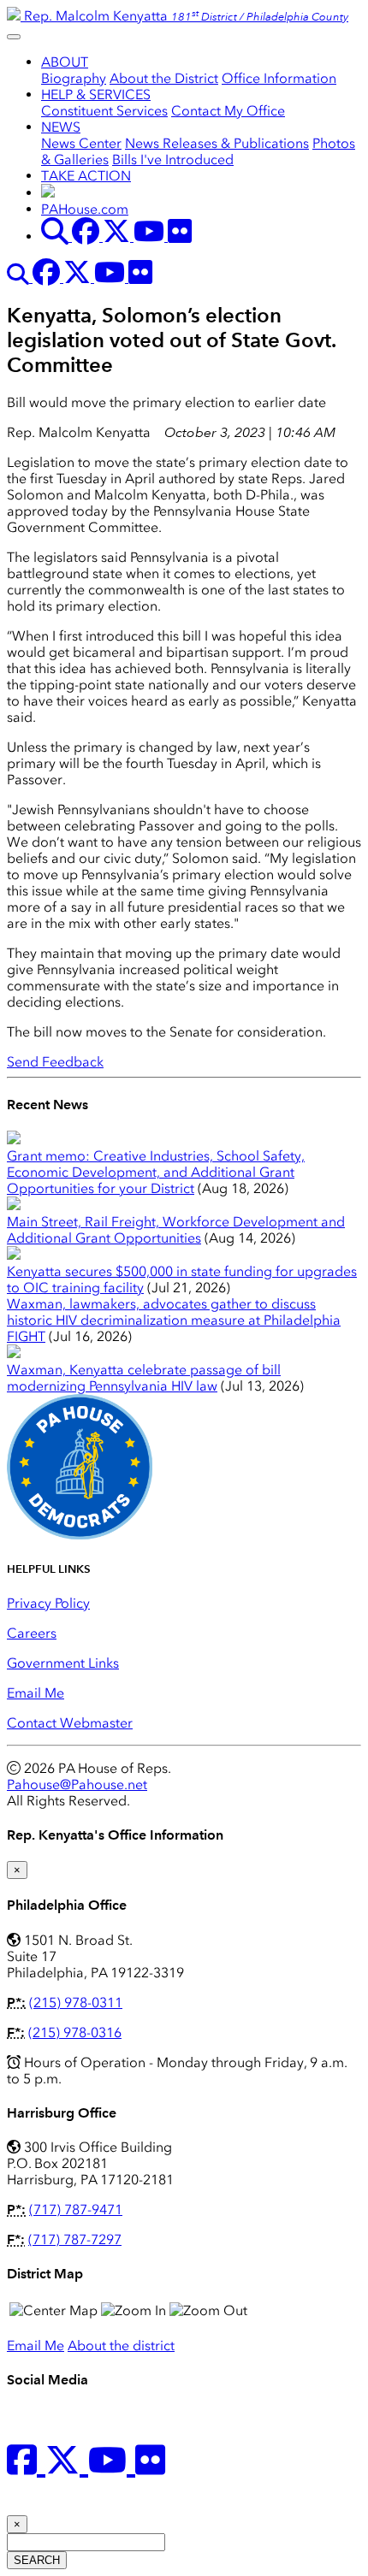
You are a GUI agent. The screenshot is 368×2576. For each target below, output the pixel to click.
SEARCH (37, 2560)
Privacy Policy (48, 1603)
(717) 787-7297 (75, 2239)
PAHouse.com (85, 209)
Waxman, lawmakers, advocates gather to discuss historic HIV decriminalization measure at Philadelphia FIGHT (174, 1320)
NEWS (61, 127)
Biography (74, 78)
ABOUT (65, 62)
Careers (32, 1633)
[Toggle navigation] (14, 37)
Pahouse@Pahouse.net (77, 1784)
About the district (121, 2346)
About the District (164, 78)
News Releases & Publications (217, 143)
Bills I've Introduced (173, 160)
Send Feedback (55, 1062)
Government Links (63, 1663)
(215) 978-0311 (76, 2003)
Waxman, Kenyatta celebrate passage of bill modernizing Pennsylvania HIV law (144, 1378)
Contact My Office (228, 111)
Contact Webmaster (70, 1723)
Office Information (279, 78)
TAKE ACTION (86, 176)
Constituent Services (104, 111)
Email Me (36, 1693)
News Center (81, 143)
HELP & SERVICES (96, 95)
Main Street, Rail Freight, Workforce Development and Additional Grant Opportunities (176, 1230)
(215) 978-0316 (75, 2032)
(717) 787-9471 (76, 2210)
